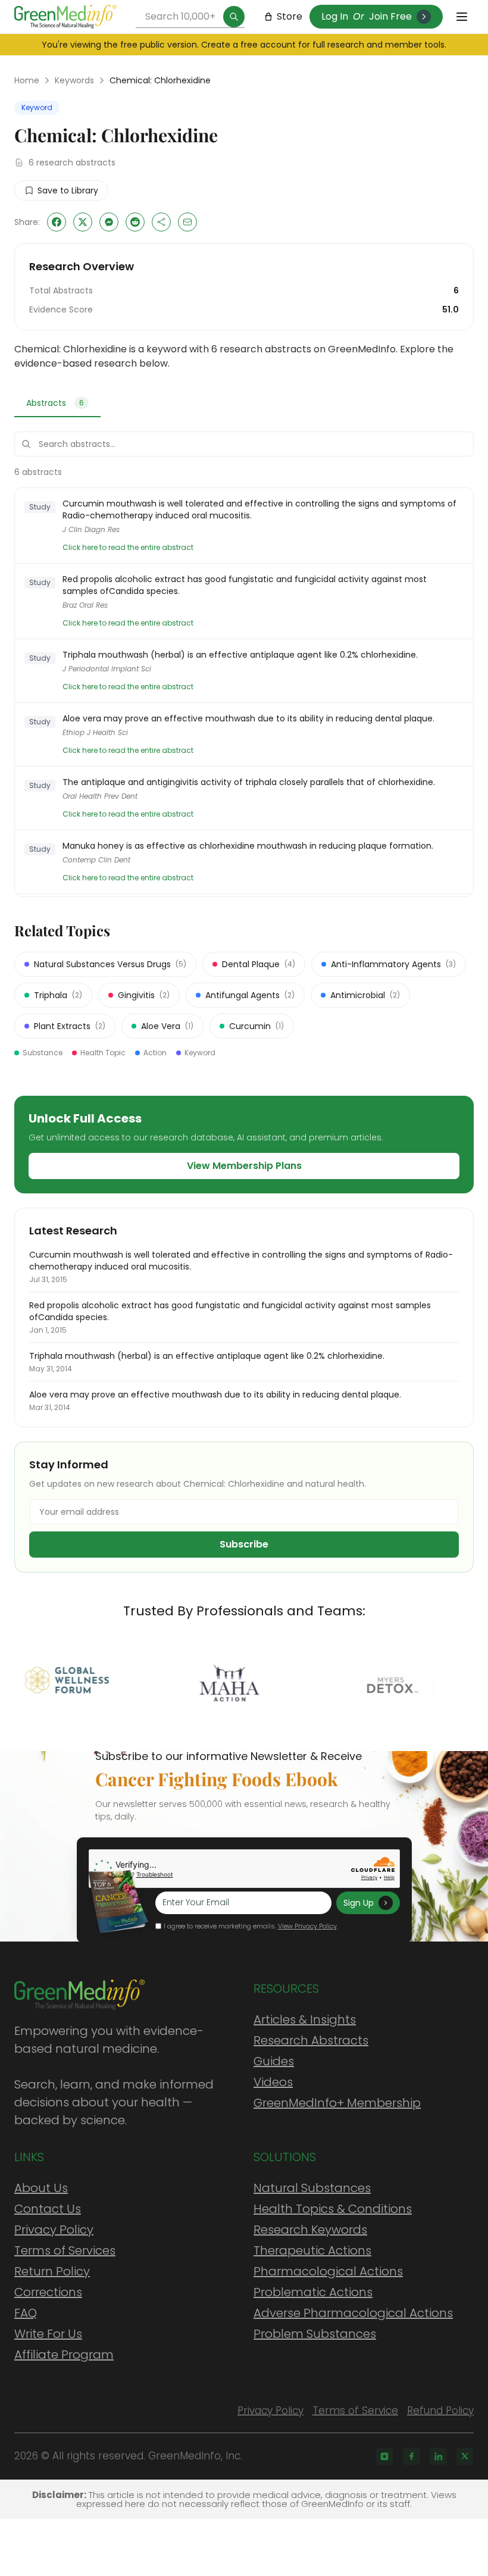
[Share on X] (83, 222)
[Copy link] (161, 222)
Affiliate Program (64, 2355)
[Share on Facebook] (57, 222)
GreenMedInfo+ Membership (337, 2103)
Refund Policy (440, 2411)
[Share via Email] (187, 222)
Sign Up (359, 1903)
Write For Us (48, 2334)
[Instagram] (384, 2456)
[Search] (234, 17)
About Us (41, 2188)
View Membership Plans (244, 1166)
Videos (273, 2082)
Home (27, 80)
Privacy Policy (54, 2230)
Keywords (74, 80)
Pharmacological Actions (328, 2271)
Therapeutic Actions (312, 2250)
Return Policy (52, 2271)
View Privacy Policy (307, 1926)
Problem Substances (315, 2334)
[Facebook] (411, 2456)
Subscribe (244, 1544)
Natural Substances (312, 2188)
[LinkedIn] (438, 2456)
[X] (465, 2456)
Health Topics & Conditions (333, 2209)
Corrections (48, 2292)
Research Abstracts (311, 2040)
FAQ (26, 2313)
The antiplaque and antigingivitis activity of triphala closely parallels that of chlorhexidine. (249, 782)
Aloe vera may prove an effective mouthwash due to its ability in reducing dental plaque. (248, 718)
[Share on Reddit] (135, 222)
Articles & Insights (305, 2019)
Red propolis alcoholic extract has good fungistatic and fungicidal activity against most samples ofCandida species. (245, 585)
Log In (335, 16)
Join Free (390, 16)
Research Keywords (310, 2230)
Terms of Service (355, 2411)
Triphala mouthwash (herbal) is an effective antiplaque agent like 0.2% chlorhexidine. (240, 655)
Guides (274, 2061)
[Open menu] (462, 17)
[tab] (57, 404)
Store (290, 16)
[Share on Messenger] (109, 222)
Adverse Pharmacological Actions (353, 2313)
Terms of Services (65, 2250)
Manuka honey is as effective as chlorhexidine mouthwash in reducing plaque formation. (248, 846)
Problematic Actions (313, 2292)
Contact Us (48, 2209)
